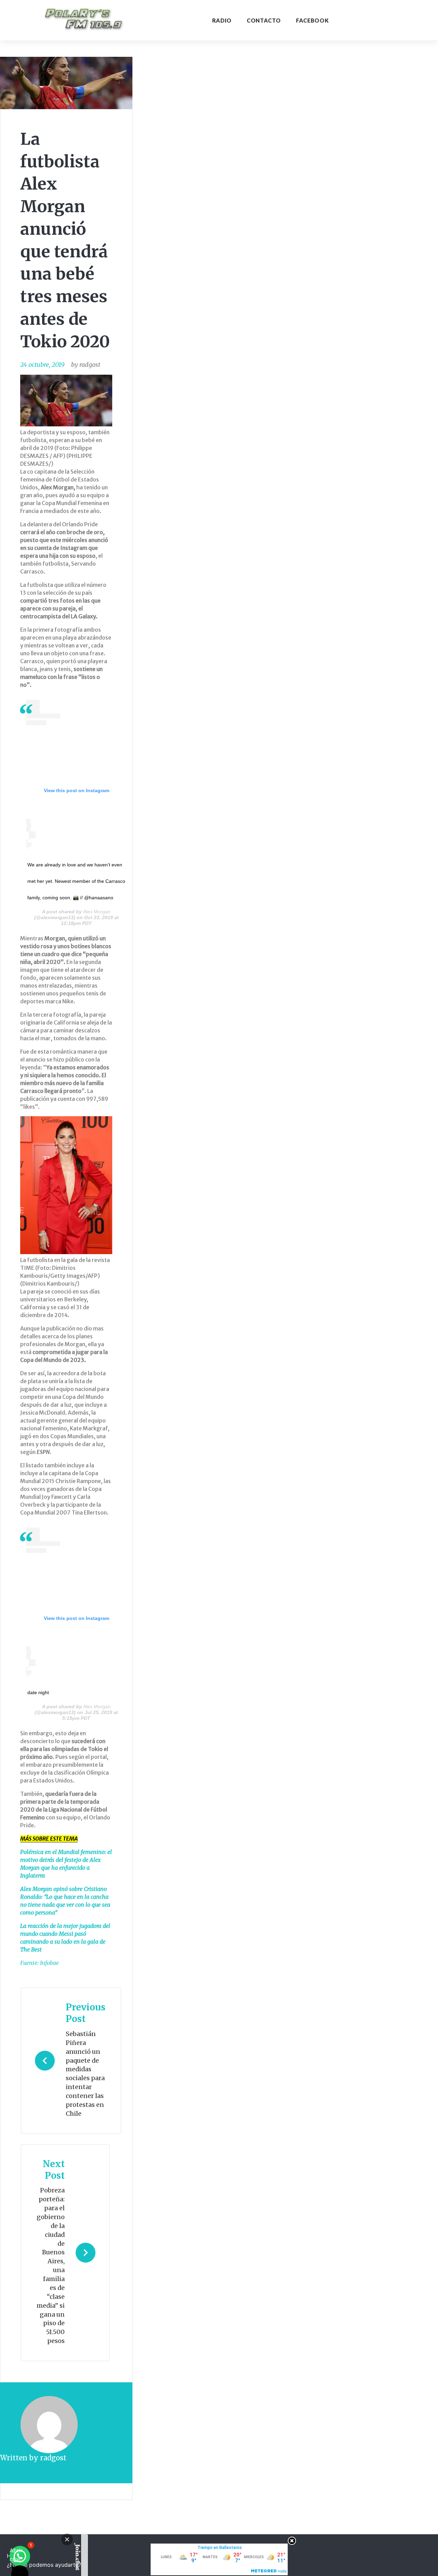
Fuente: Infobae (40, 1963)
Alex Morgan (97, 912)
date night (38, 1692)
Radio (222, 20)
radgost (90, 365)
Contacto (264, 20)
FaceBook (312, 20)
